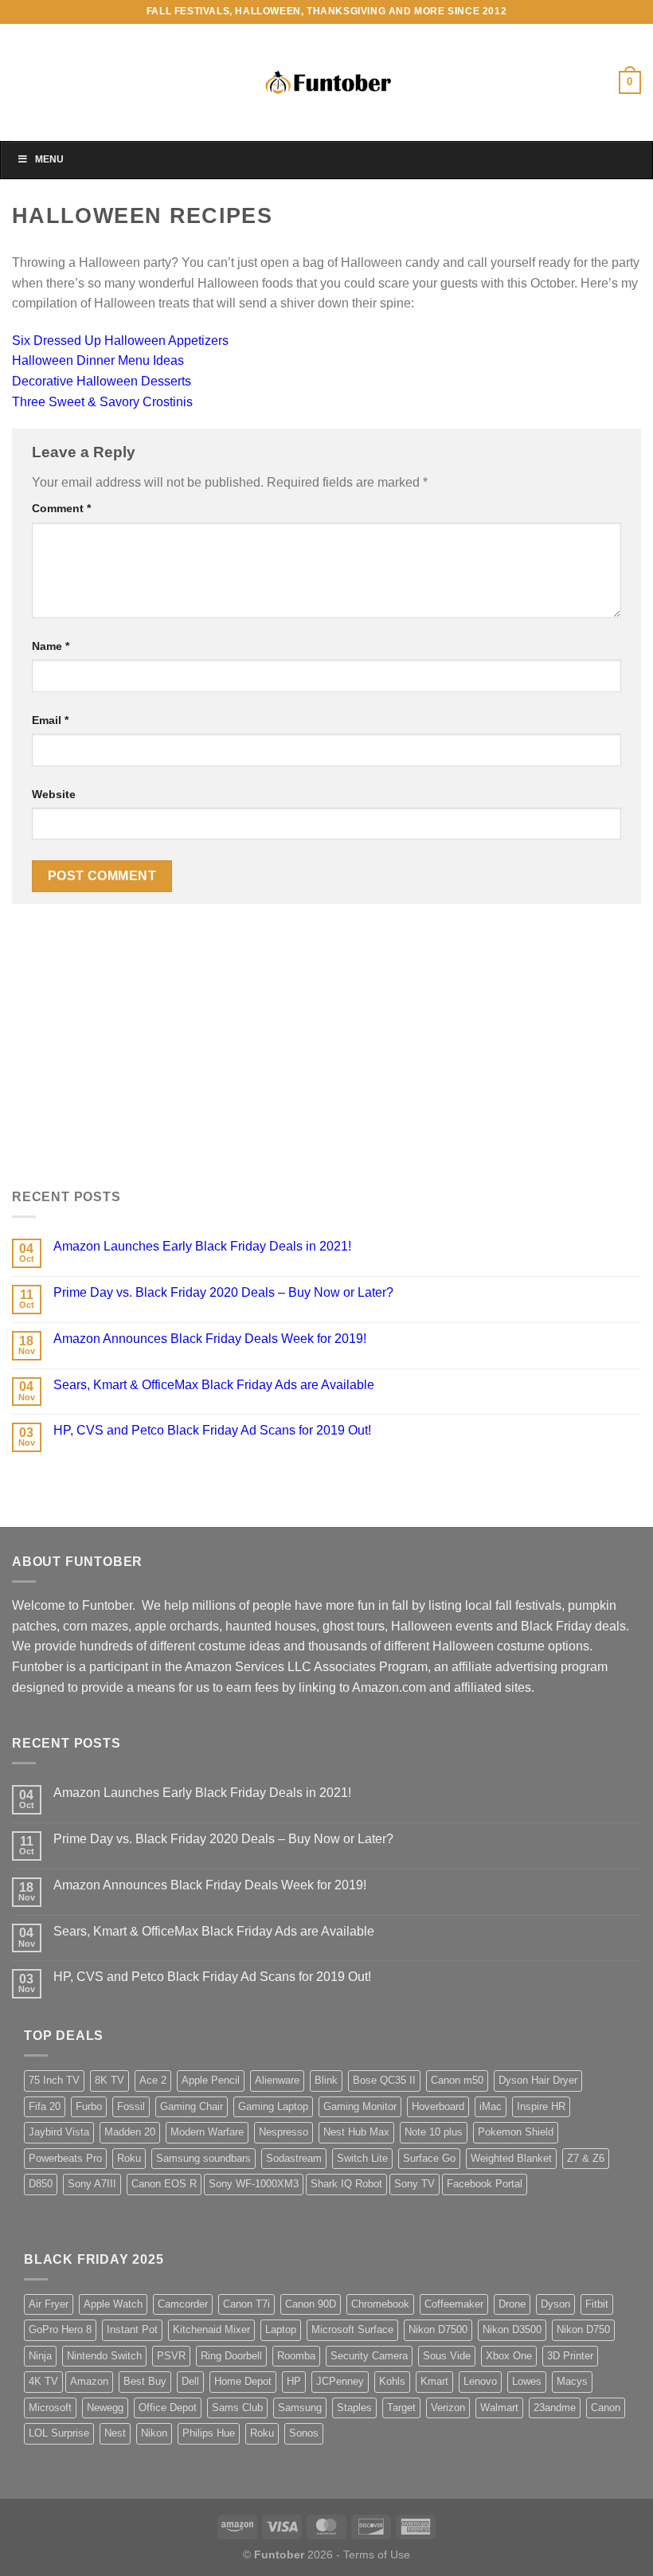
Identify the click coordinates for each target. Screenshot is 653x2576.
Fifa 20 (45, 2106)
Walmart (499, 2408)
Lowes (527, 2381)
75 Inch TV (54, 2080)
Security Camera (369, 2356)
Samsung (300, 2408)
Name (51, 646)
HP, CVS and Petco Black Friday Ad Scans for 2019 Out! (212, 1430)
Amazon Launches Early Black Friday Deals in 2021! (202, 1246)
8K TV (109, 2080)
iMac (491, 2106)
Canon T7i (246, 2304)
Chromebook (380, 2304)
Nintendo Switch (104, 2356)
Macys (572, 2381)
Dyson (555, 2304)
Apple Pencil (211, 2080)
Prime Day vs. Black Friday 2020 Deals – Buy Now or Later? (223, 1292)
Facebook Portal (485, 2184)
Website (54, 794)
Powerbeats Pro (65, 2158)
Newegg (105, 2408)
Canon (606, 2408)
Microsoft (50, 2408)
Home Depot (243, 2381)
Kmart (434, 2381)
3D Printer (570, 2356)
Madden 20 (130, 2132)
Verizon (448, 2408)
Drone (512, 2304)
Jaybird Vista (59, 2132)
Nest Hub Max (356, 2132)
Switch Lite (362, 2158)
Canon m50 (457, 2080)
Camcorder (183, 2304)
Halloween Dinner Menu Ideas (98, 360)
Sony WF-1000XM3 (254, 2184)
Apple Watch (113, 2304)
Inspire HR (541, 2106)
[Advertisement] (326, 1056)
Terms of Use (377, 2554)
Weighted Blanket (511, 2158)
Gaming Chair (192, 2106)
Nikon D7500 (438, 2329)
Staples (354, 2408)
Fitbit (597, 2304)
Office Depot (168, 2408)
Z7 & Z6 (586, 2158)
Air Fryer (49, 2304)
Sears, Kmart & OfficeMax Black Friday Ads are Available (214, 1385)
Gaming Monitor (360, 2106)
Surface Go (429, 2158)
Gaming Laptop (273, 2106)
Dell (190, 2381)
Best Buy (145, 2381)
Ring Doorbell (231, 2356)
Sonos (304, 2433)
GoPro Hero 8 (60, 2329)
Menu (49, 159)
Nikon (154, 2433)
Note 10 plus (434, 2132)
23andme (555, 2408)
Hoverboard (438, 2106)
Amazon (89, 2381)
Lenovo (480, 2381)
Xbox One (509, 2356)
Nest (115, 2433)
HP (294, 2381)
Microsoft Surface (352, 2329)
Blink (326, 2080)
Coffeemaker (454, 2304)
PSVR (171, 2356)
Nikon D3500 (512, 2329)
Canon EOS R (164, 2184)
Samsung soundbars (203, 2158)
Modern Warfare (207, 2132)
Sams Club (237, 2408)
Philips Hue (209, 2433)
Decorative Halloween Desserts (102, 381)
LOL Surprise (59, 2433)
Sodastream (294, 2158)
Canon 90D (311, 2304)
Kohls (392, 2381)
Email (50, 720)
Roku (129, 2158)
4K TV (43, 2381)
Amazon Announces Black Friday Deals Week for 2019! (210, 1339)
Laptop (281, 2329)
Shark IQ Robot (346, 2184)
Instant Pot (132, 2329)
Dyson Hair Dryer (538, 2080)
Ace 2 (153, 2080)
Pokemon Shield (516, 2132)
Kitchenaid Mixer (211, 2329)
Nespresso (283, 2132)
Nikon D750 (583, 2329)
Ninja (40, 2356)
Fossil (131, 2106)
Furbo (89, 2106)
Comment (61, 508)
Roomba (296, 2356)
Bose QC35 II (384, 2080)
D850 (41, 2184)
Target (401, 2408)
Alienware (277, 2080)
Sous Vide (447, 2356)
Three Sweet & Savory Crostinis (102, 402)
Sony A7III (92, 2184)
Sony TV (414, 2184)
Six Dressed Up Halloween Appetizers (120, 341)
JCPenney (340, 2381)
